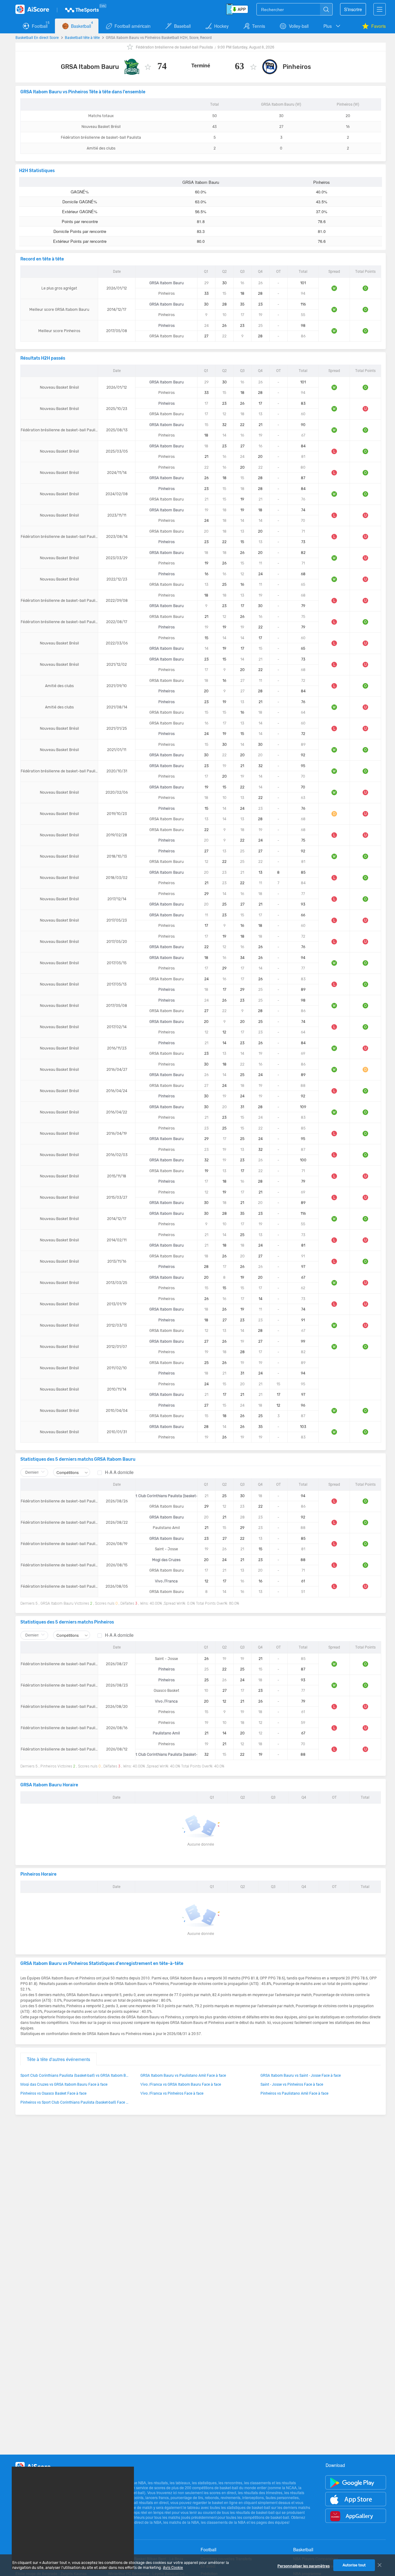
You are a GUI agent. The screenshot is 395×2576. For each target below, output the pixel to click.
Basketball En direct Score (37, 37)
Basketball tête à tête (82, 37)
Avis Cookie (173, 2568)
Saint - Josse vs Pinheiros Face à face (292, 2084)
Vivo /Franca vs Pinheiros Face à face (172, 2093)
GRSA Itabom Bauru (90, 67)
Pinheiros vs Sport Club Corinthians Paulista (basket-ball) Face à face (74, 2102)
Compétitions (68, 1472)
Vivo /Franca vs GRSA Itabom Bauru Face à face (181, 2084)
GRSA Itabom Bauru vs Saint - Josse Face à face (301, 2075)
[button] (332, 26)
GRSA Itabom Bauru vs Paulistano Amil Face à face (183, 2075)
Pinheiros (297, 67)
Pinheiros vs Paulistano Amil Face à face (294, 2093)
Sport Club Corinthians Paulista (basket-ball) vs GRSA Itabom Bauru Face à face (74, 2075)
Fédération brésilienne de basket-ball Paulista (174, 47)
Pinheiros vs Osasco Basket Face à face (53, 2093)
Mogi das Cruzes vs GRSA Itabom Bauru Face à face (64, 2084)
